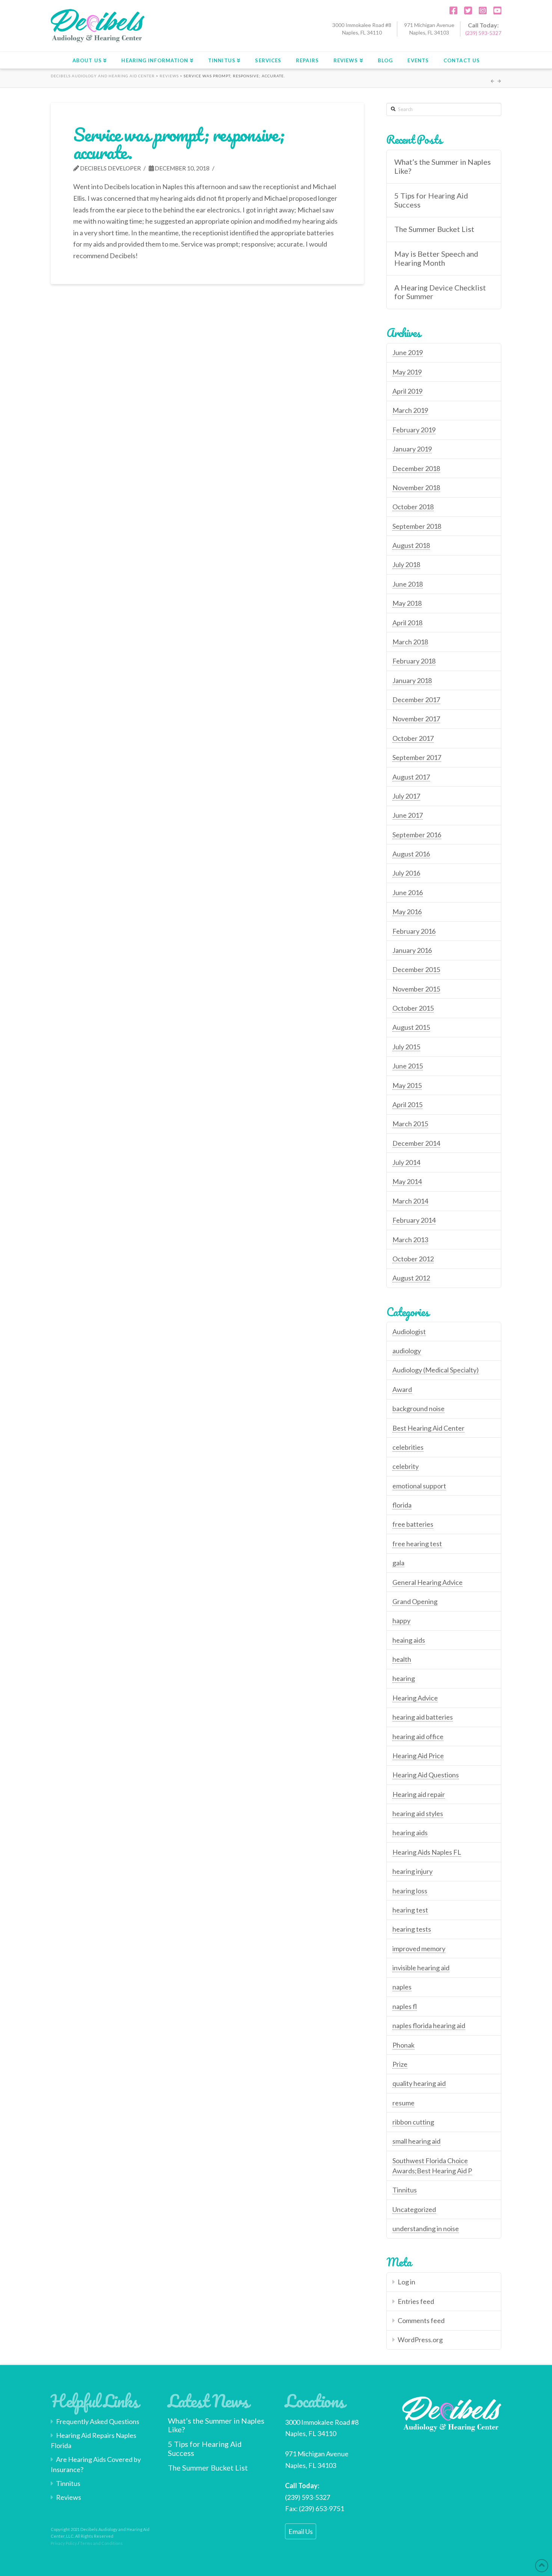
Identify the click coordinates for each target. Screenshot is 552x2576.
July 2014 (406, 1162)
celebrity (406, 1466)
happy (401, 1621)
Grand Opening (415, 1601)
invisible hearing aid (421, 1968)
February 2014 (414, 1220)
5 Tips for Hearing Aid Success (431, 200)
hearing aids (410, 1833)
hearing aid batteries (423, 1717)
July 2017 (406, 796)
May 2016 (407, 912)
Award (402, 1389)
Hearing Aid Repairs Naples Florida (94, 2440)
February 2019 (414, 430)
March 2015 (410, 1124)
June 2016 (408, 892)
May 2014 (407, 1181)
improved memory (419, 1949)
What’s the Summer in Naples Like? (443, 166)
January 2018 (412, 680)
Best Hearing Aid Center (428, 1428)
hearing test (410, 1910)
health (402, 1659)
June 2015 (408, 1066)
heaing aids (409, 1640)
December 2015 (416, 969)
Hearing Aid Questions (426, 1775)
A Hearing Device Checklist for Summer (440, 292)
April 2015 (407, 1104)
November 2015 (416, 989)
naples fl (405, 2006)
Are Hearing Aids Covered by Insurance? (96, 2464)
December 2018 (416, 468)
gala (398, 1563)
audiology (407, 1351)
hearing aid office (418, 1736)
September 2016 (417, 835)
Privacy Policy (64, 2543)
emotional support (419, 1486)
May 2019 (407, 372)
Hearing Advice (415, 1698)
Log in (406, 2282)
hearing (404, 1678)
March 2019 (410, 410)
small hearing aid (416, 2141)
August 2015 (411, 1027)
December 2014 (416, 1143)
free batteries (413, 1524)
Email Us (301, 2531)
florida (402, 1505)
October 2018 (413, 507)
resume (403, 2103)
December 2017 (416, 700)
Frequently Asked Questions (98, 2421)
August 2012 (411, 1278)
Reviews (69, 2497)
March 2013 (410, 1240)
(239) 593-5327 (483, 33)
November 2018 (416, 488)
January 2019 (412, 449)
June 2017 (408, 815)
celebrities (408, 1447)
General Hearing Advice (428, 1582)
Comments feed (421, 2320)
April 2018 (407, 623)
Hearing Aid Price (418, 1756)
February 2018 (414, 661)
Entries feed (416, 2301)
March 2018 (410, 642)
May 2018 (407, 603)
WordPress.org (420, 2340)
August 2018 (411, 545)
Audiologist (409, 1332)
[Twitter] (465, 11)
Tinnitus (405, 2190)
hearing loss (410, 1891)
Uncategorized (414, 2209)
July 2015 (406, 1047)
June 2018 (408, 584)
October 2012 (413, 1259)
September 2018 (417, 526)
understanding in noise (426, 2228)
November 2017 (416, 719)
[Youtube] (495, 11)
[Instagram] (480, 11)
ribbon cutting (413, 2122)
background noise (419, 1408)
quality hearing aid (419, 2083)
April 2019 (407, 391)
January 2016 (412, 950)
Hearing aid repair (419, 1794)
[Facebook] (451, 11)
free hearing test (417, 1544)
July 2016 (406, 873)
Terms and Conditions (101, 2543)
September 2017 (417, 757)
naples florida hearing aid (429, 2025)
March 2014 (410, 1201)
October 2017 (413, 738)
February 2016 (414, 931)
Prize (400, 2064)
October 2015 (413, 1008)
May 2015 (407, 1085)
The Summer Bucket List (434, 229)
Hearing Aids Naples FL (427, 1852)
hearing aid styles (418, 1813)
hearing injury (412, 1871)
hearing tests (412, 1929)
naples (402, 1987)
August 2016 (411, 854)
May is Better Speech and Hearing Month (436, 258)
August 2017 (411, 777)
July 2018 (406, 564)
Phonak (403, 2045)
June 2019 (408, 352)
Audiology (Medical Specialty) (436, 1370)
